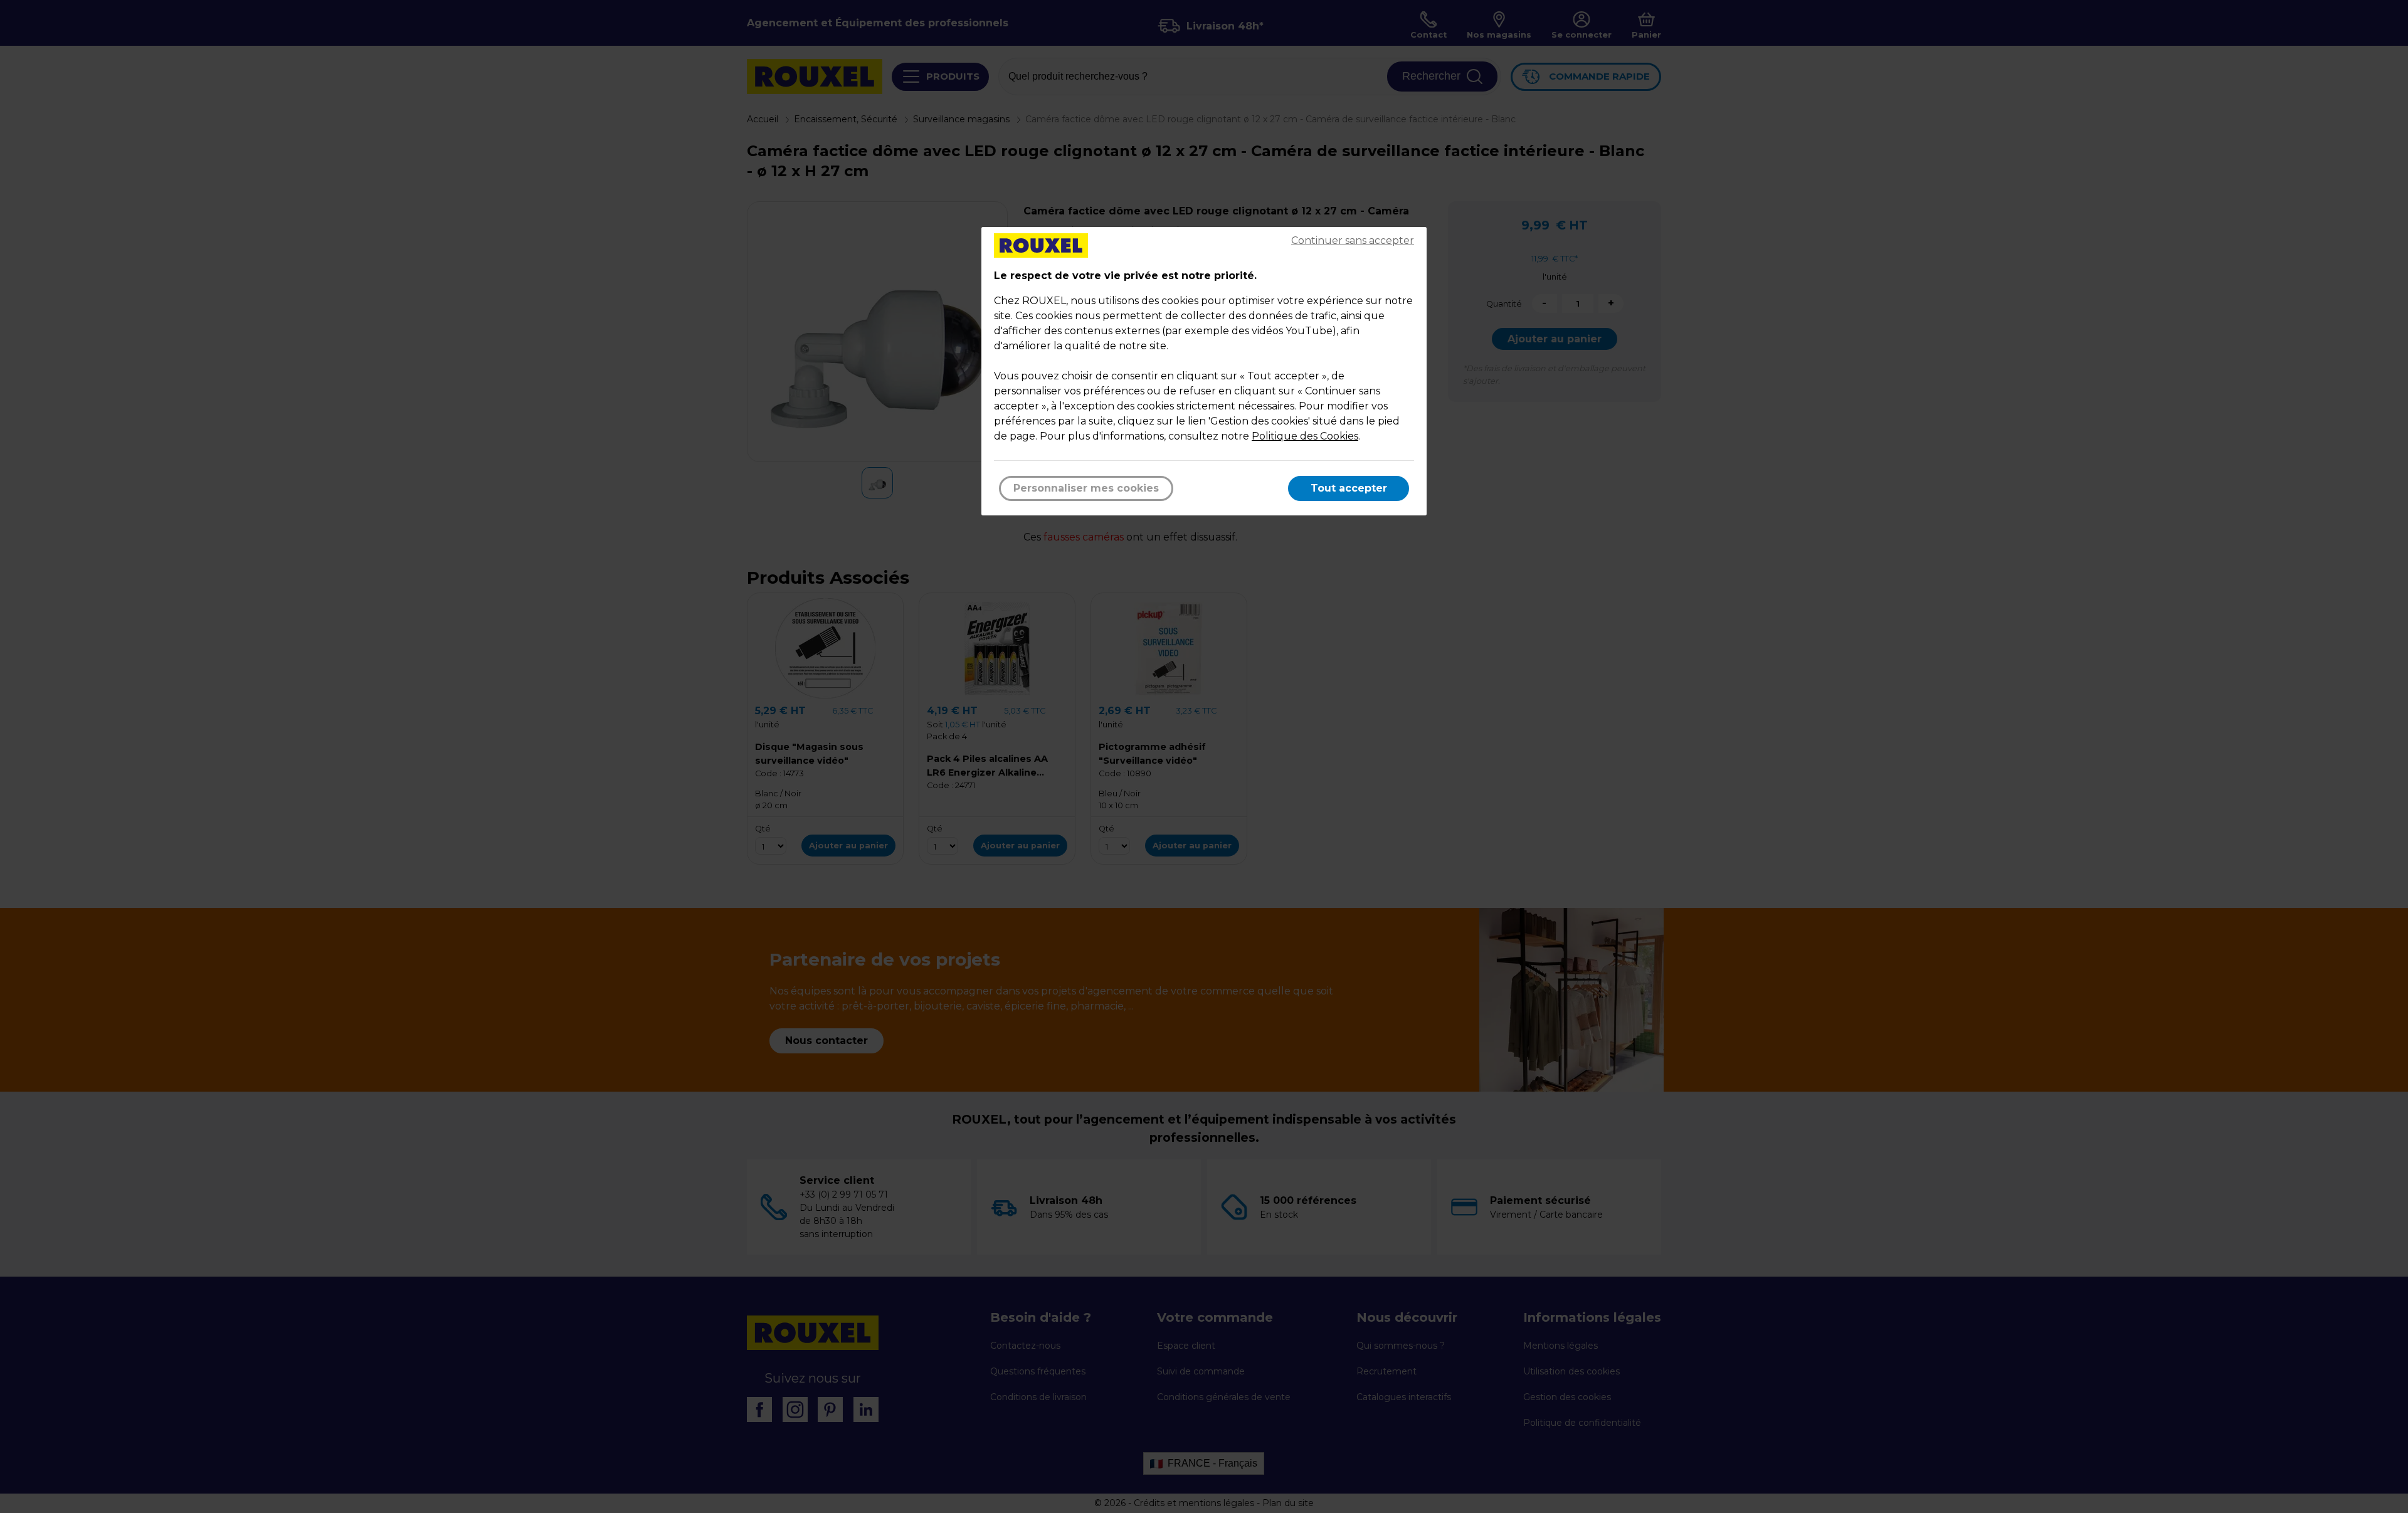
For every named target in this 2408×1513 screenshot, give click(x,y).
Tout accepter (1349, 488)
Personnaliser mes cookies (1086, 488)
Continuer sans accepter (1353, 240)
